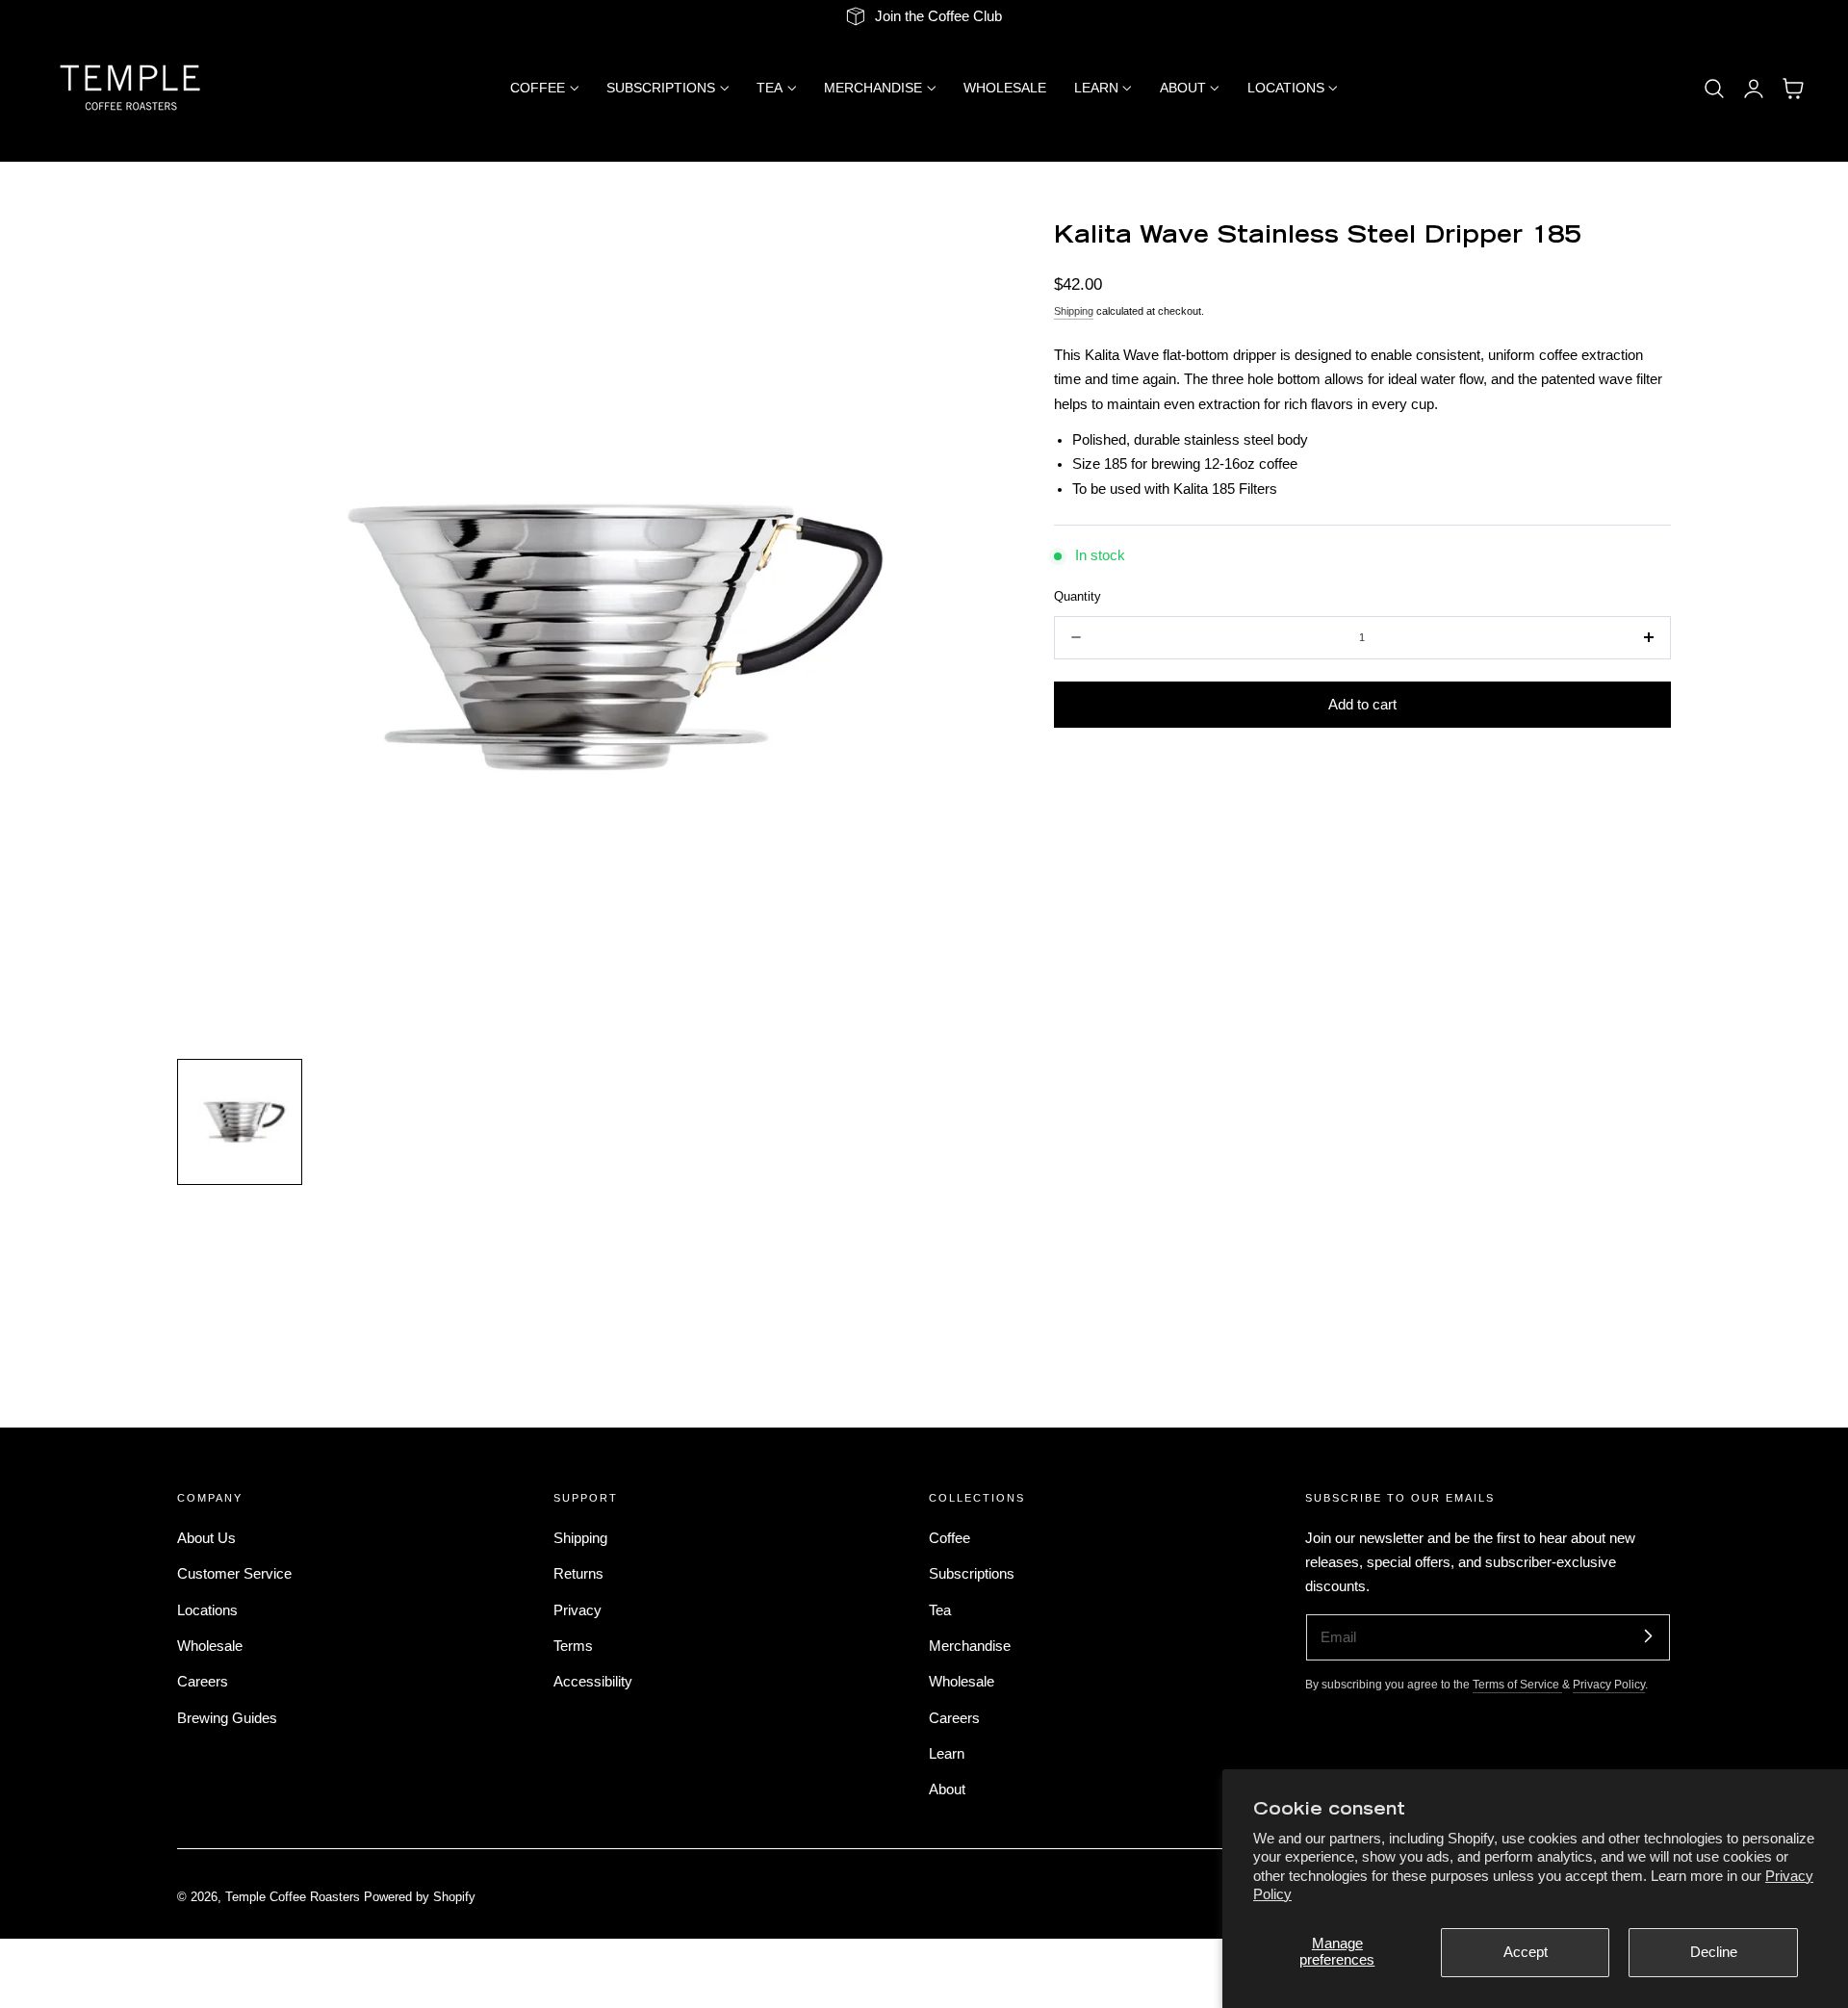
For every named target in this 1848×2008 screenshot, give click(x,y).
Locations (207, 1609)
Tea (940, 1609)
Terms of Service (1517, 1684)
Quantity (1078, 596)
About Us (206, 1538)
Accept (1526, 1952)
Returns (578, 1574)
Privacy (577, 1609)
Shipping (1074, 311)
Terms (573, 1646)
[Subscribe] (1648, 1636)
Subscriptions (972, 1574)
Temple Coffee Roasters (293, 1897)
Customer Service (234, 1574)
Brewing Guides (227, 1717)
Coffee (950, 1538)
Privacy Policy (1609, 1684)
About (947, 1789)
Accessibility (593, 1682)
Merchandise (970, 1646)
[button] (1714, 89)
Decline (1714, 1952)
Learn (947, 1754)
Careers (203, 1682)
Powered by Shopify (420, 1897)
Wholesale (210, 1646)
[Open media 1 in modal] (964, 258)
